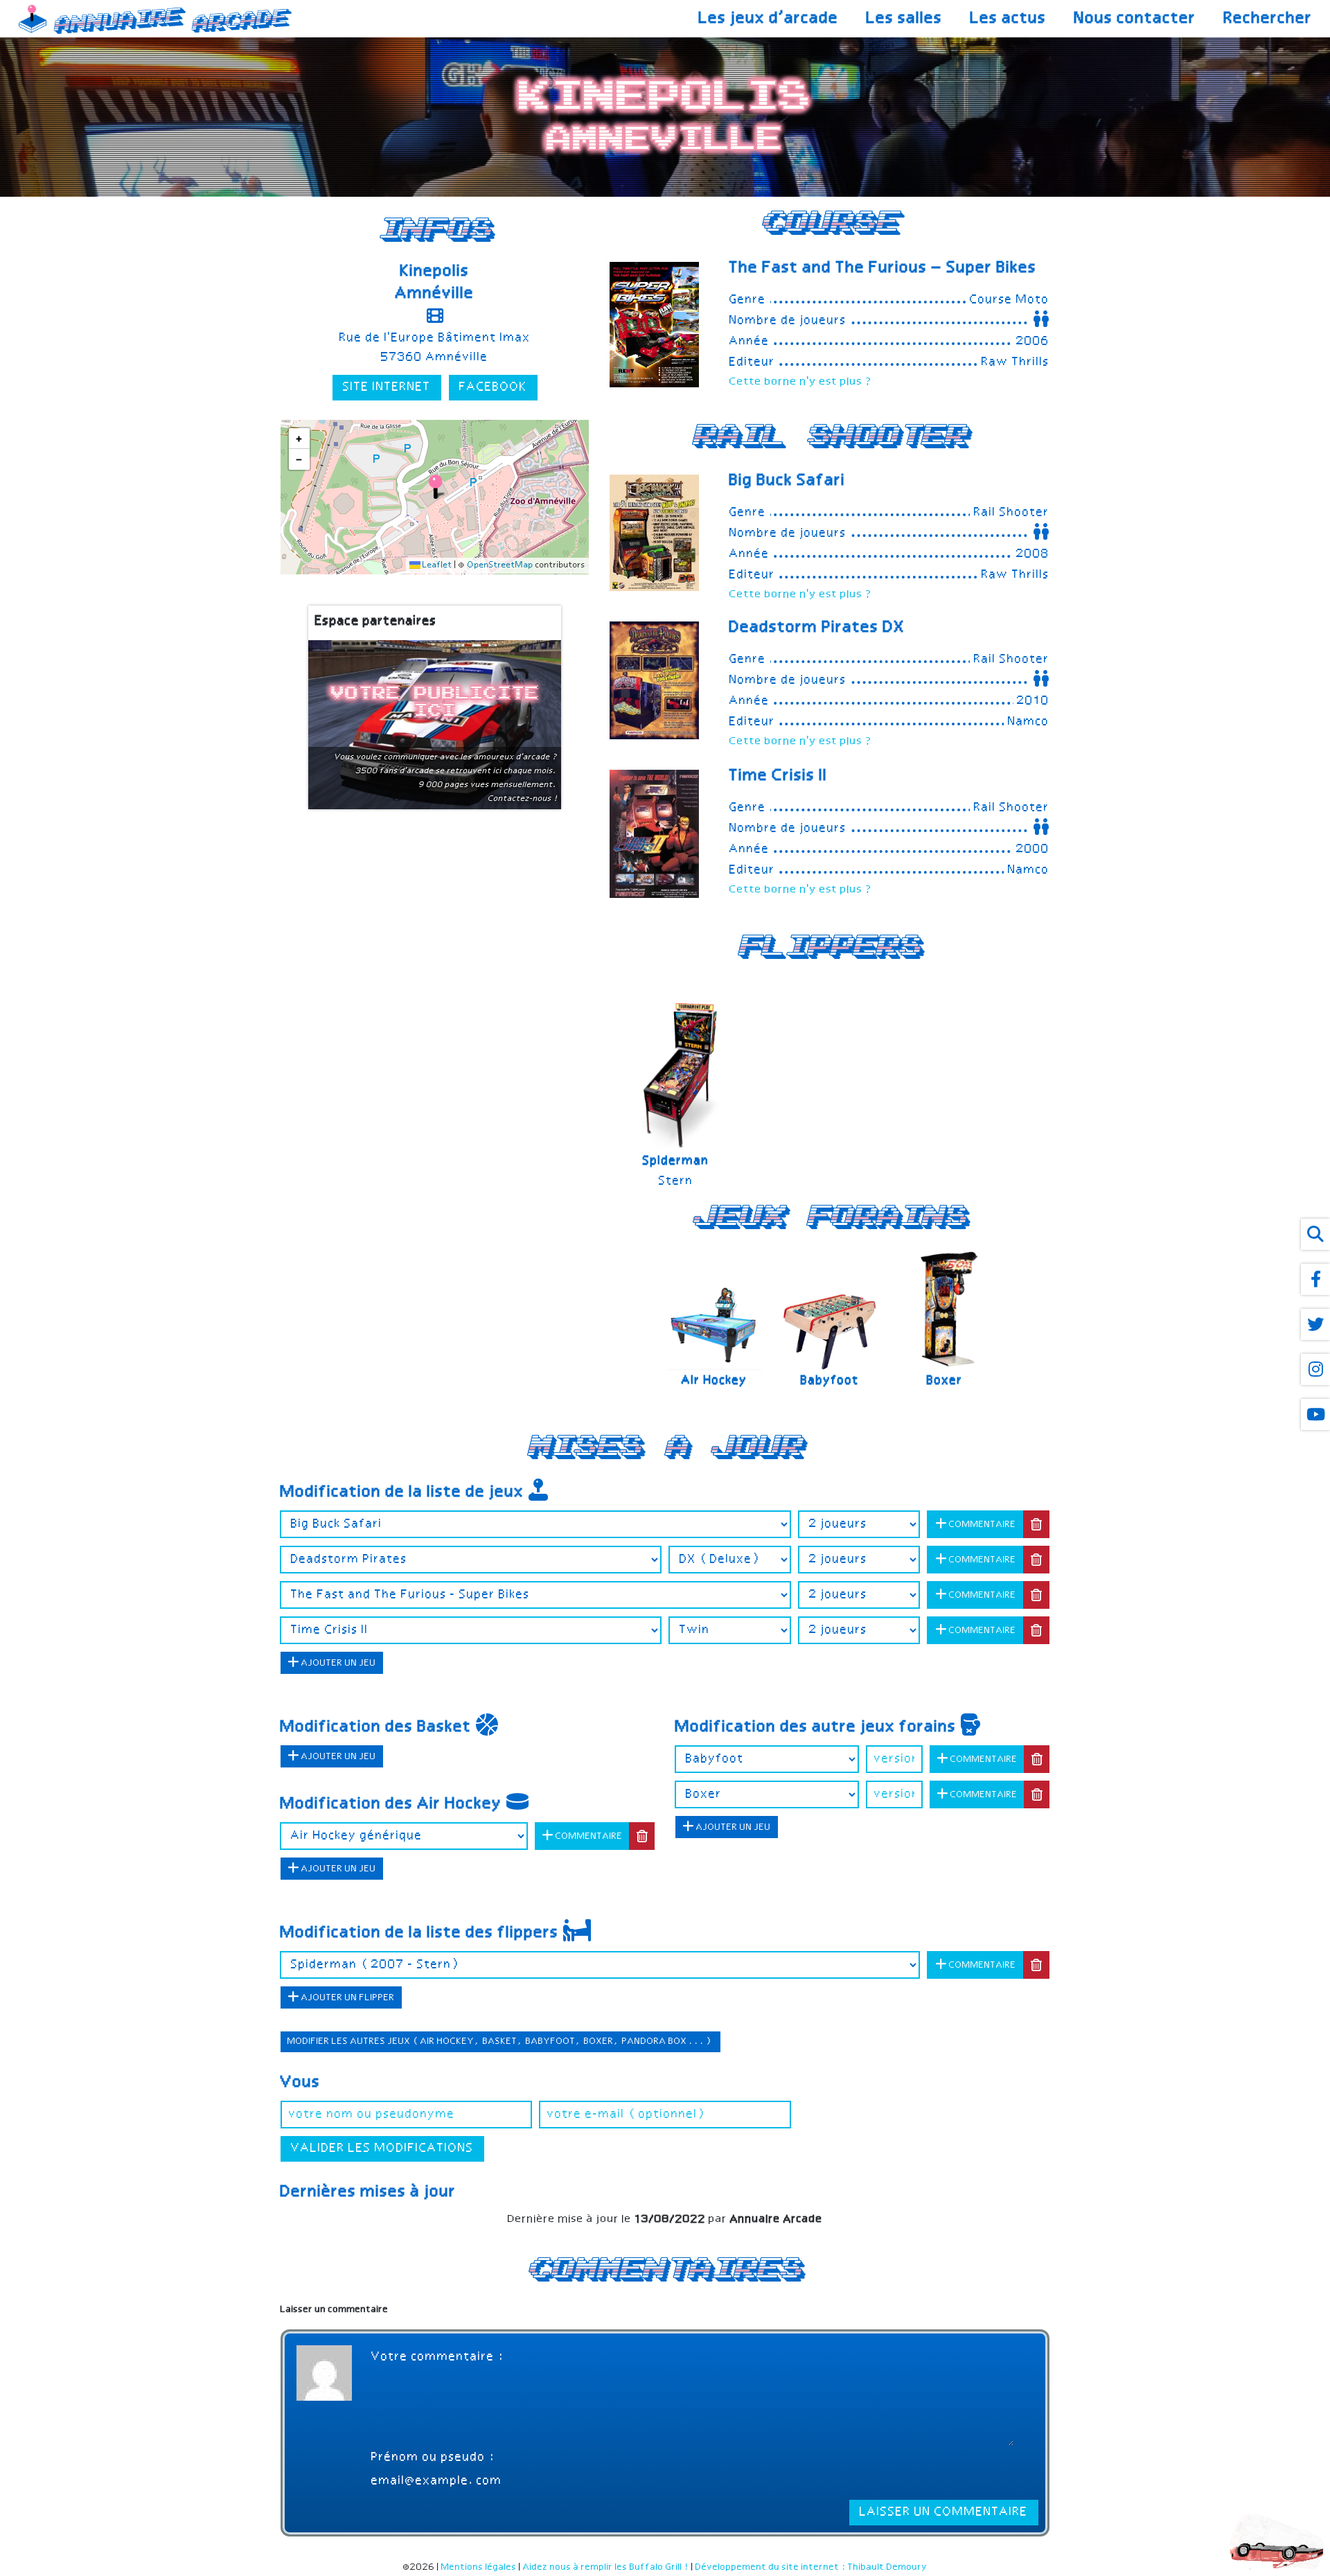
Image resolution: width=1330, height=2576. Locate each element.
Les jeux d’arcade (769, 19)
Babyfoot (830, 1381)
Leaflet (436, 566)
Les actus (1009, 19)
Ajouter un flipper (347, 1998)
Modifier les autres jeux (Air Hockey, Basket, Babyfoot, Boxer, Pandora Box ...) (500, 2041)
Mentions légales (479, 2567)
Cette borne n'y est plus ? (801, 382)
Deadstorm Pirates (817, 628)
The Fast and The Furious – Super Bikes (883, 268)
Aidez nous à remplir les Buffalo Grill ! (606, 2567)
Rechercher (1268, 19)
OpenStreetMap (500, 566)
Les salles (905, 19)
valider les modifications (382, 2149)
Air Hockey (715, 1381)
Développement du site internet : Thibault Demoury (812, 2567)
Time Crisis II (779, 776)
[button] (435, 487)
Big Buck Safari (788, 481)
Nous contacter (1135, 19)
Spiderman (676, 1161)
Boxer (945, 1381)
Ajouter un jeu (338, 1663)
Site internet (387, 388)
